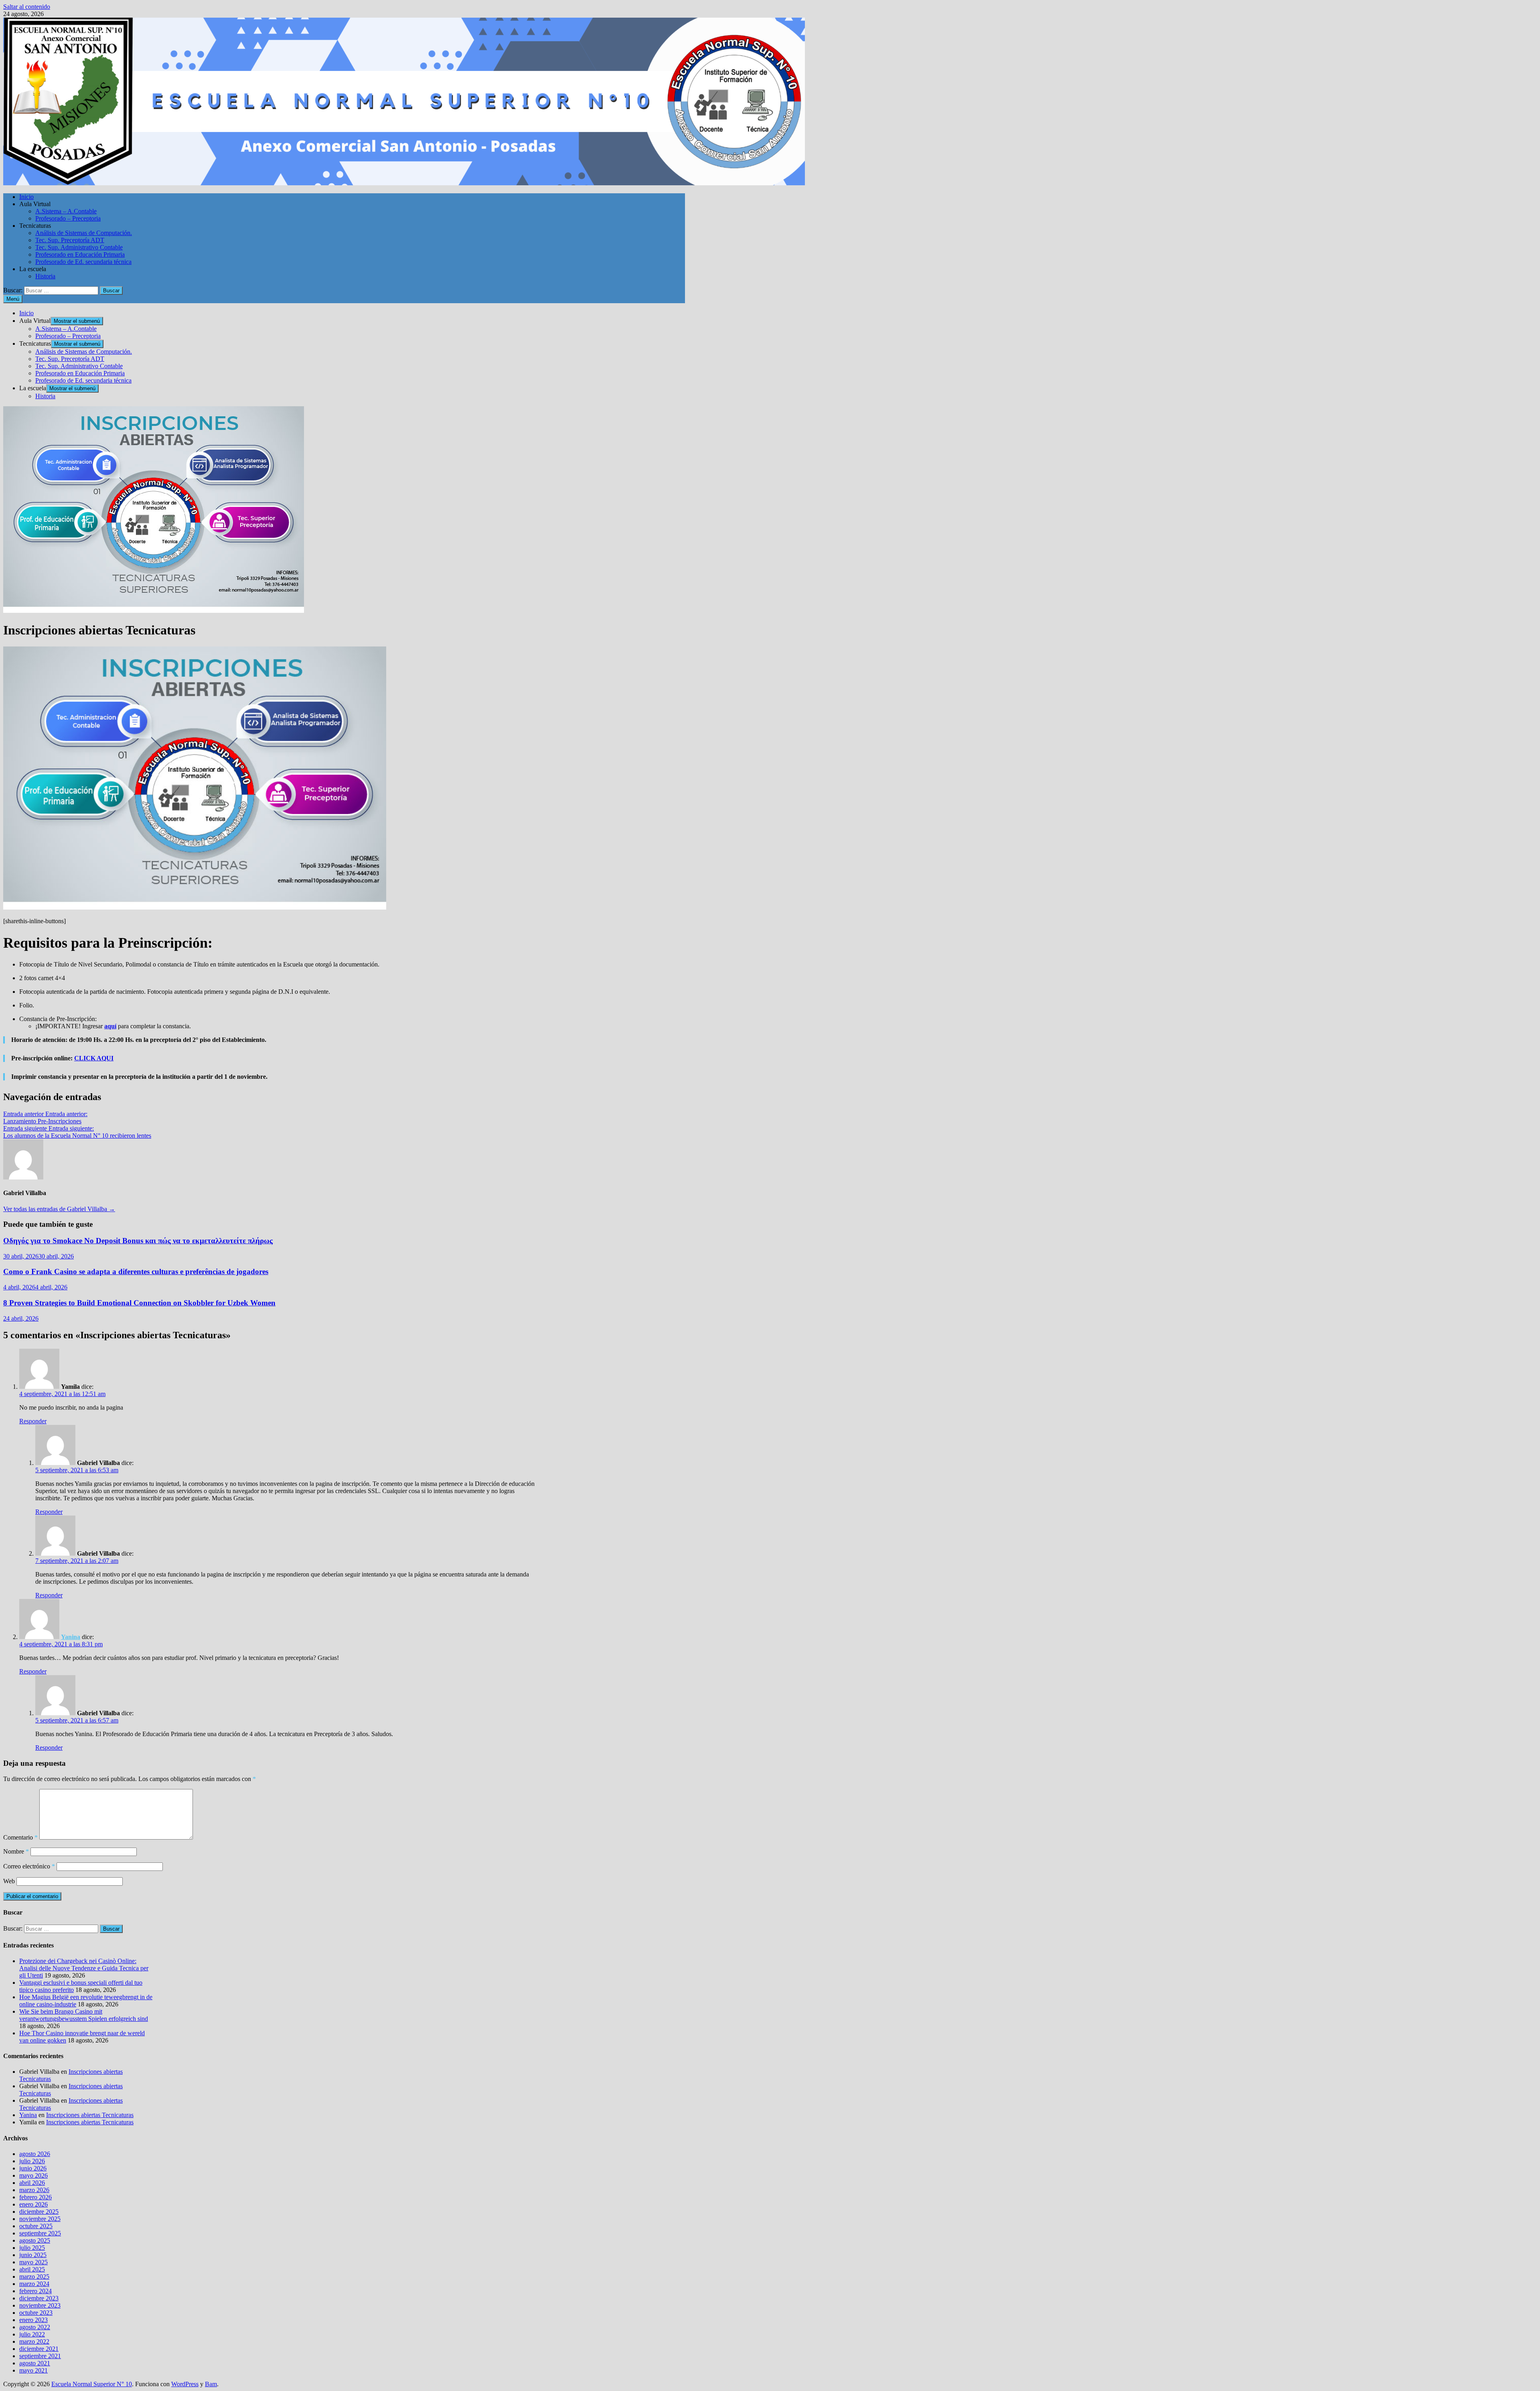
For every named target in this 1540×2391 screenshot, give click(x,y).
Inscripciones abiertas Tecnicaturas (90, 2115)
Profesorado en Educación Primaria (80, 254)
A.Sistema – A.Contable (66, 211)
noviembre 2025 (40, 2219)
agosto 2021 (35, 2363)
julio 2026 (32, 2161)
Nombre (16, 1851)
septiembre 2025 (40, 2233)
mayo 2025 (33, 2262)
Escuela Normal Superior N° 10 (92, 2384)
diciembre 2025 (39, 2212)
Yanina (71, 1637)
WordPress (185, 2384)
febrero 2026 (35, 2197)
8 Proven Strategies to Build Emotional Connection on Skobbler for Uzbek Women (139, 1303)
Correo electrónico (29, 1866)
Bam (211, 2384)
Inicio (26, 197)
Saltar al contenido (27, 7)
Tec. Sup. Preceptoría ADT (70, 240)
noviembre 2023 (40, 2305)
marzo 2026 (34, 2190)
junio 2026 (33, 2168)
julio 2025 (32, 2248)
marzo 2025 (34, 2277)
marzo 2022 (34, 2341)
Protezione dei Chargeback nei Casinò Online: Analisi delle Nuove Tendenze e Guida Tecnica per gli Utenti (84, 1968)
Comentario (20, 1837)
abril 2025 (32, 2269)
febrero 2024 (35, 2291)
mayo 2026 (33, 2175)
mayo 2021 (33, 2370)
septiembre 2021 (40, 2356)
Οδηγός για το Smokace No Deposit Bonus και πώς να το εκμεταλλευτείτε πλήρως (138, 1241)
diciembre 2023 (39, 2298)
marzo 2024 (34, 2284)
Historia (45, 276)
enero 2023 (33, 2320)
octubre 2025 (36, 2226)
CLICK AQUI (94, 1058)
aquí (110, 1026)
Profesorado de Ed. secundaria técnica (83, 262)
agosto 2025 (35, 2240)
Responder (33, 1421)
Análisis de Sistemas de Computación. (84, 233)
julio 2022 (32, 2334)
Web (9, 1881)
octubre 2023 (36, 2313)
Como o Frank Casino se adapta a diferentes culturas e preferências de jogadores (136, 1271)
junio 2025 (33, 2255)
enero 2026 (33, 2204)
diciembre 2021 (39, 2349)
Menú (13, 299)
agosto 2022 (35, 2327)
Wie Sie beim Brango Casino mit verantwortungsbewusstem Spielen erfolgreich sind (84, 2015)
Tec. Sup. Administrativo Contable (79, 247)
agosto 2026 (35, 2154)
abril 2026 (32, 2183)
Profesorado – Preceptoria (68, 218)
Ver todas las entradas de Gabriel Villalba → (59, 1209)
